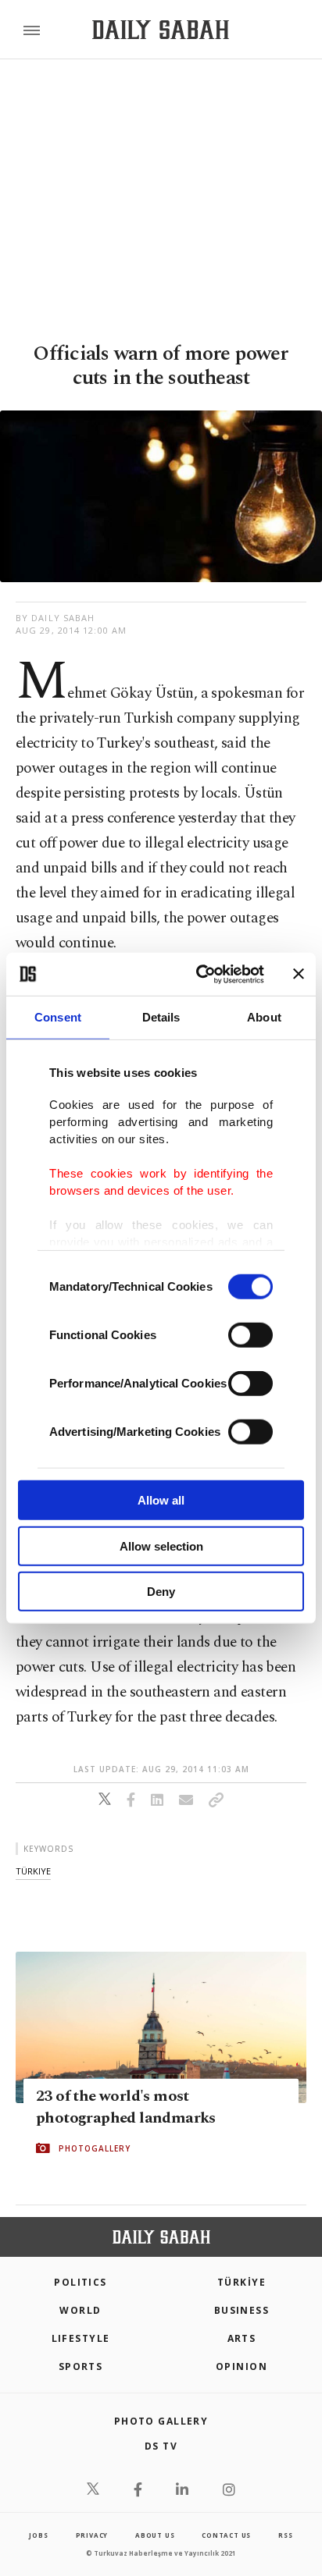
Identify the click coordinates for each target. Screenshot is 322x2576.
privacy (92, 2535)
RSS (285, 2535)
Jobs (38, 2535)
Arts (242, 2338)
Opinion (241, 2366)
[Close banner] (299, 974)
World (80, 2310)
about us (155, 2535)
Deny (161, 1592)
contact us (226, 2535)
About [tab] (264, 1017)
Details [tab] (161, 1017)
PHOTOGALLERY (95, 2148)
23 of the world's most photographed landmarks (126, 2107)
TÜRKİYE (241, 2282)
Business (242, 2310)
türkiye (33, 1871)
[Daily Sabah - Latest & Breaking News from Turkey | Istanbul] (161, 30)
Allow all (161, 1500)
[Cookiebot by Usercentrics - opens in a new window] (199, 974)
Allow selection (161, 1546)
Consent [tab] (58, 1017)
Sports (81, 2366)
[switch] (250, 1335)
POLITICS (80, 2282)
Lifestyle (81, 2338)
